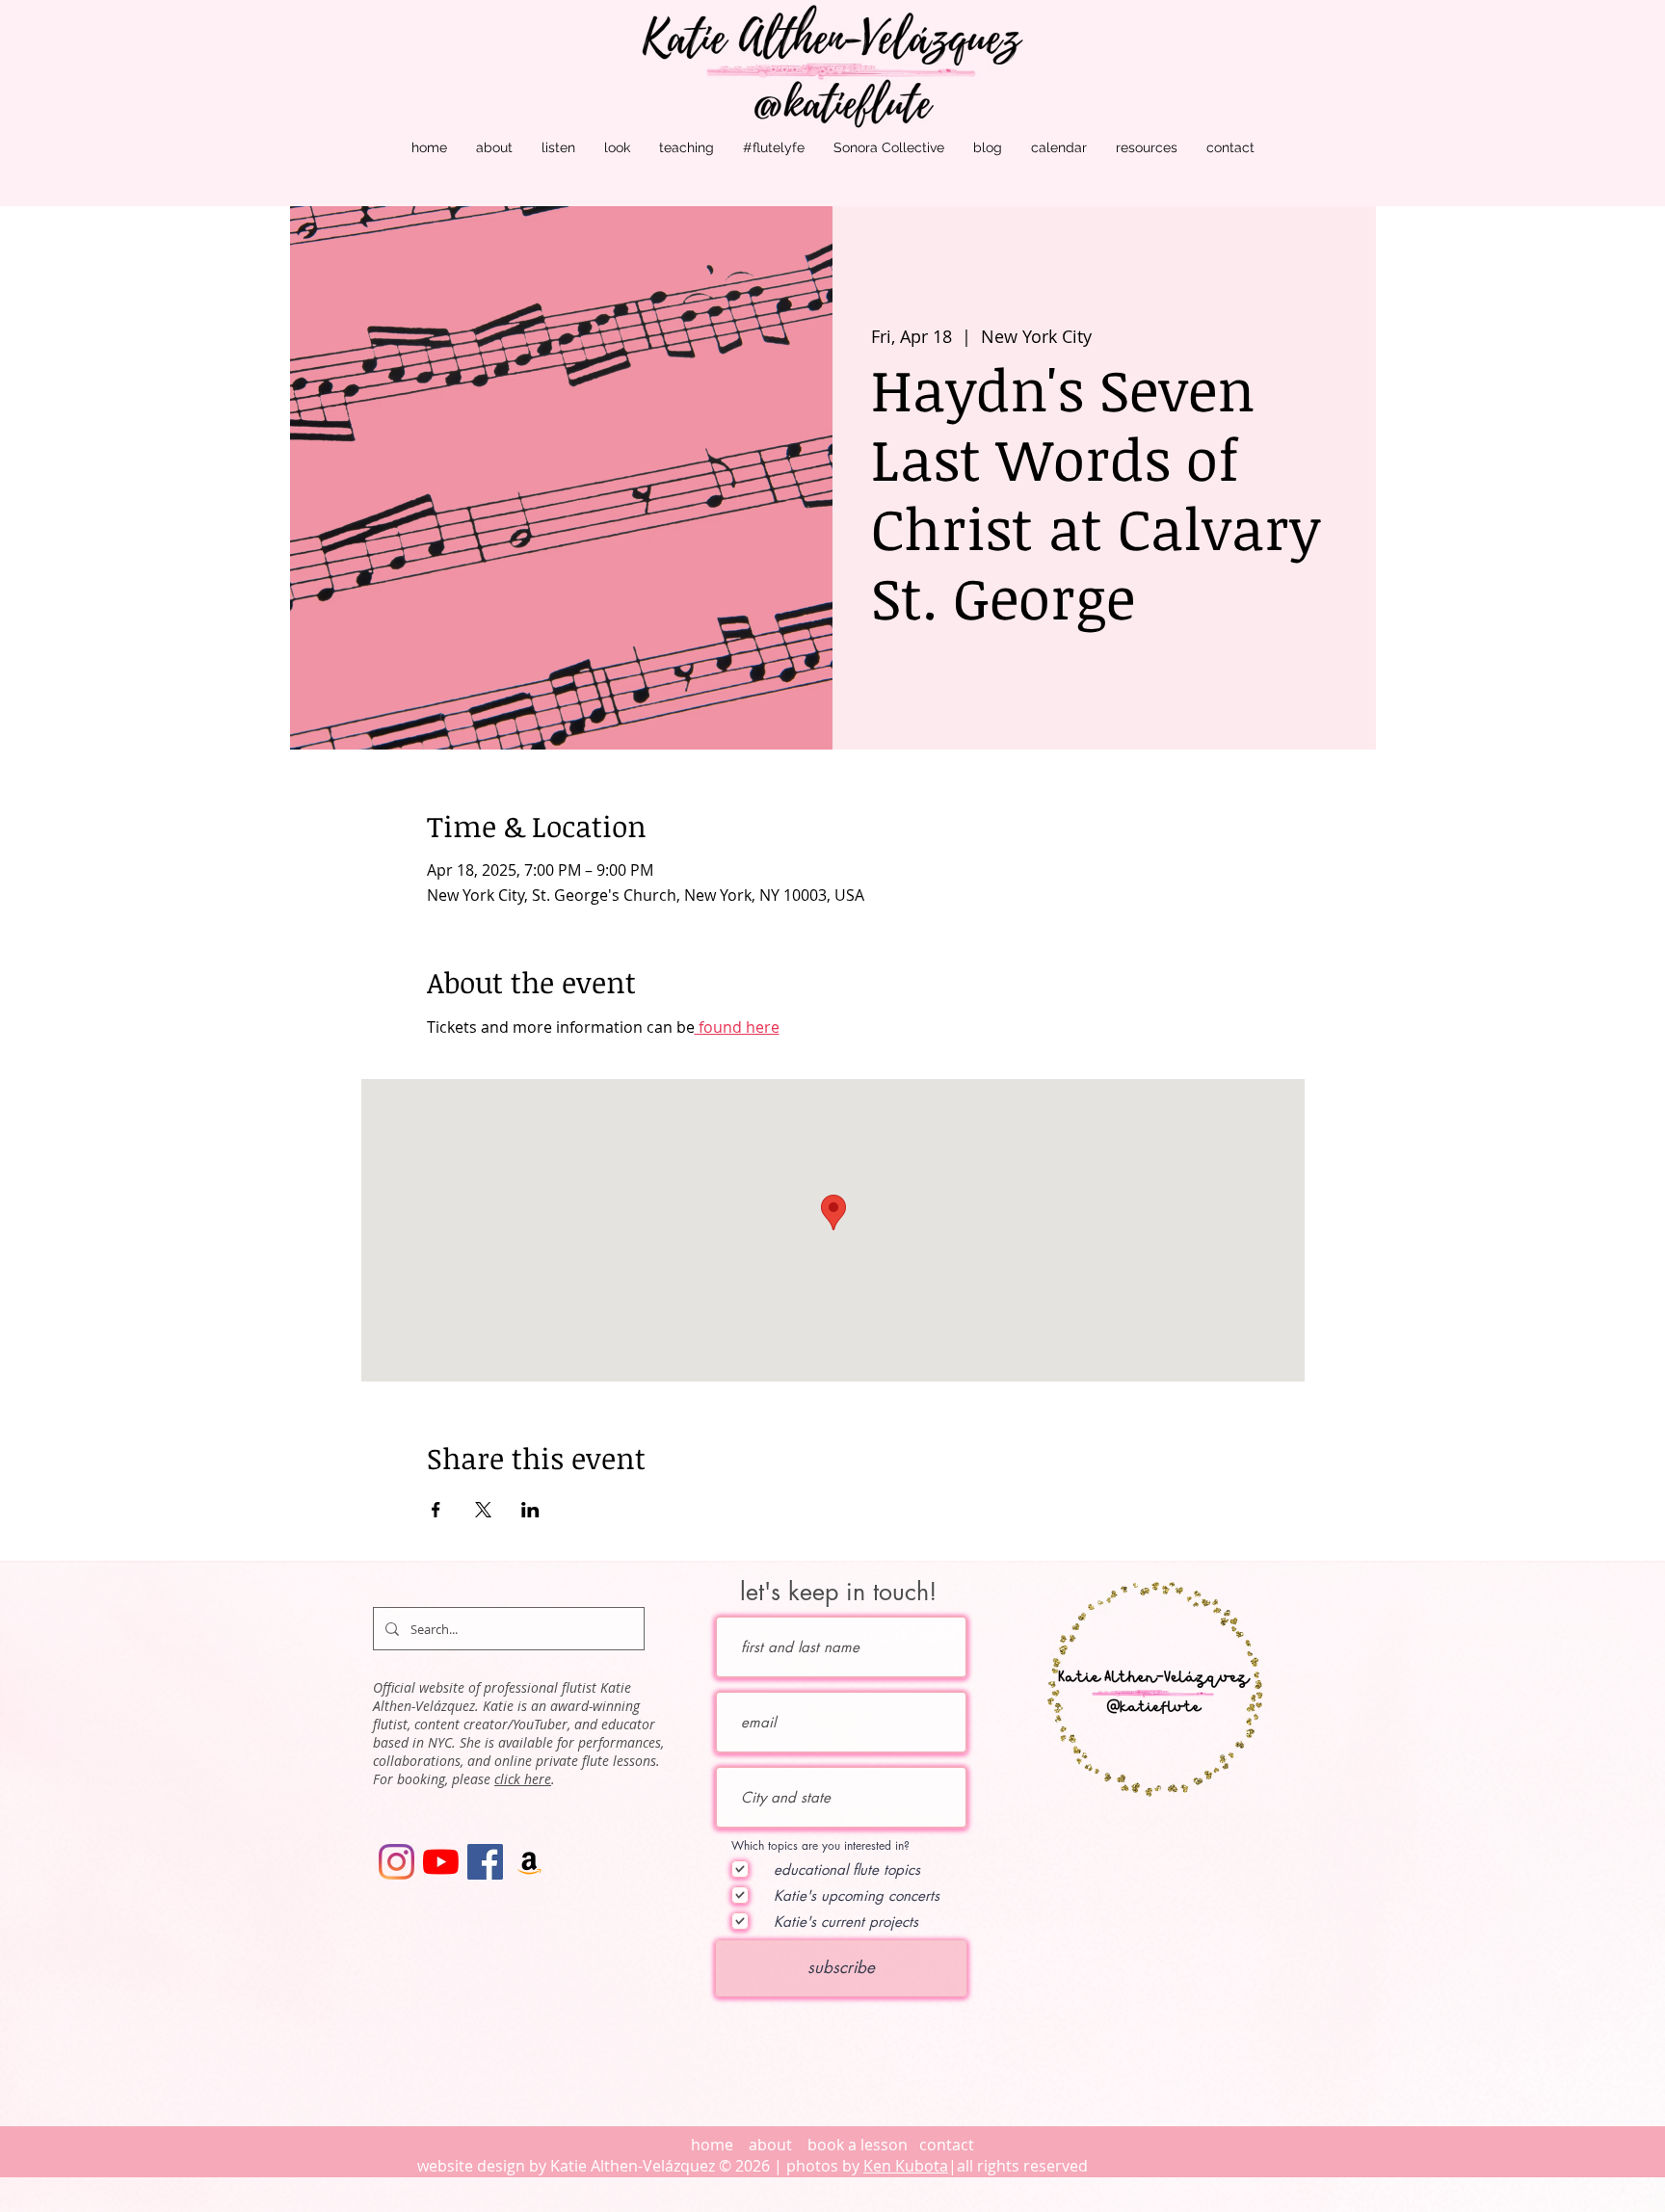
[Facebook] (485, 1862)
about (772, 2145)
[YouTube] (441, 1862)
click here (523, 1779)
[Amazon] (529, 1862)
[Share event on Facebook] (436, 1510)
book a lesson (858, 2145)
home (712, 2145)
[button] (494, 148)
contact (947, 2145)
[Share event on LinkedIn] (530, 1510)
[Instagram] (396, 1862)
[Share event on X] (483, 1510)
